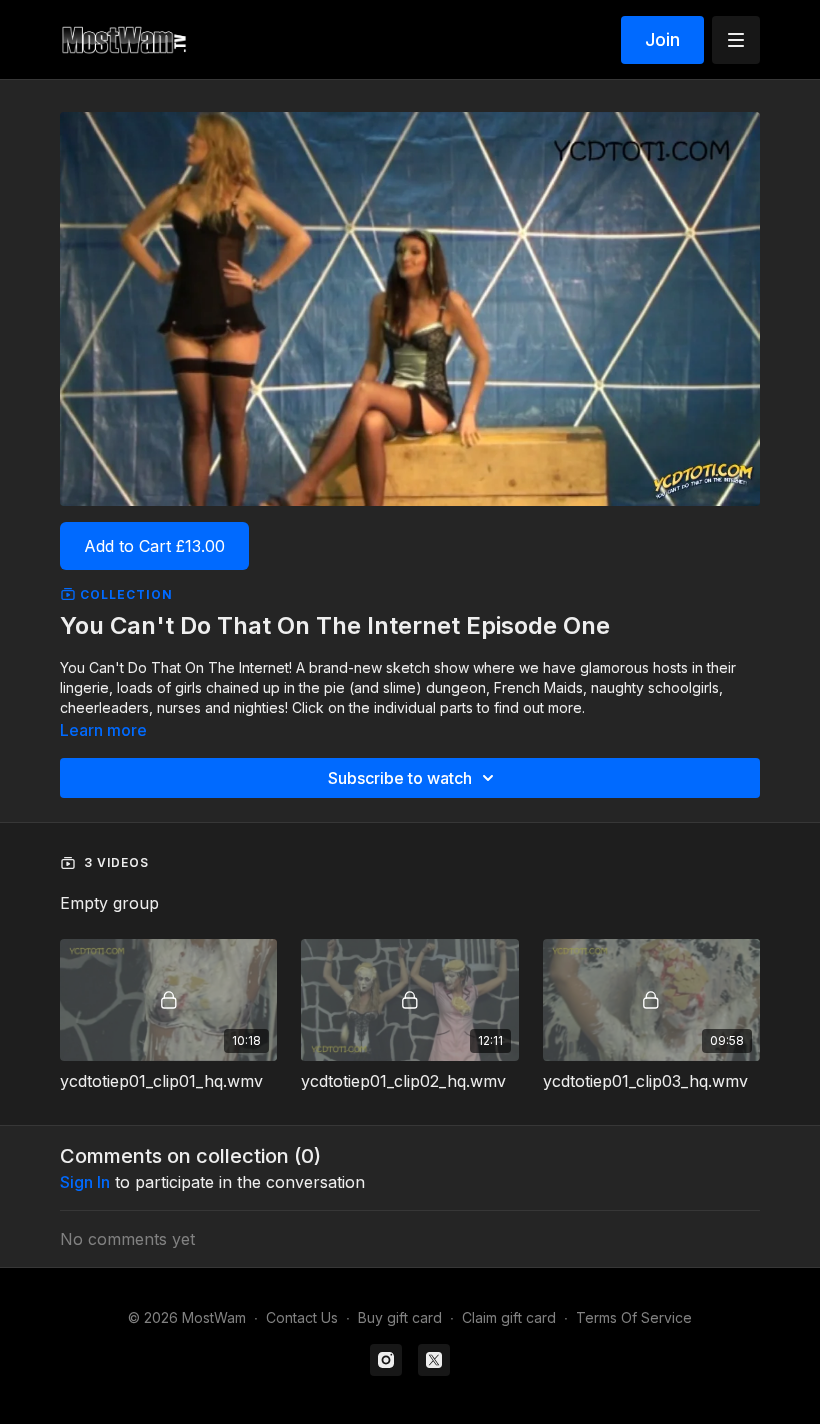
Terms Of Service (634, 1317)
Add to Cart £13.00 (154, 546)
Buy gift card (400, 1317)
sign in (85, 1182)
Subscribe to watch (400, 778)
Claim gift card (509, 1317)
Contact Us (302, 1317)
